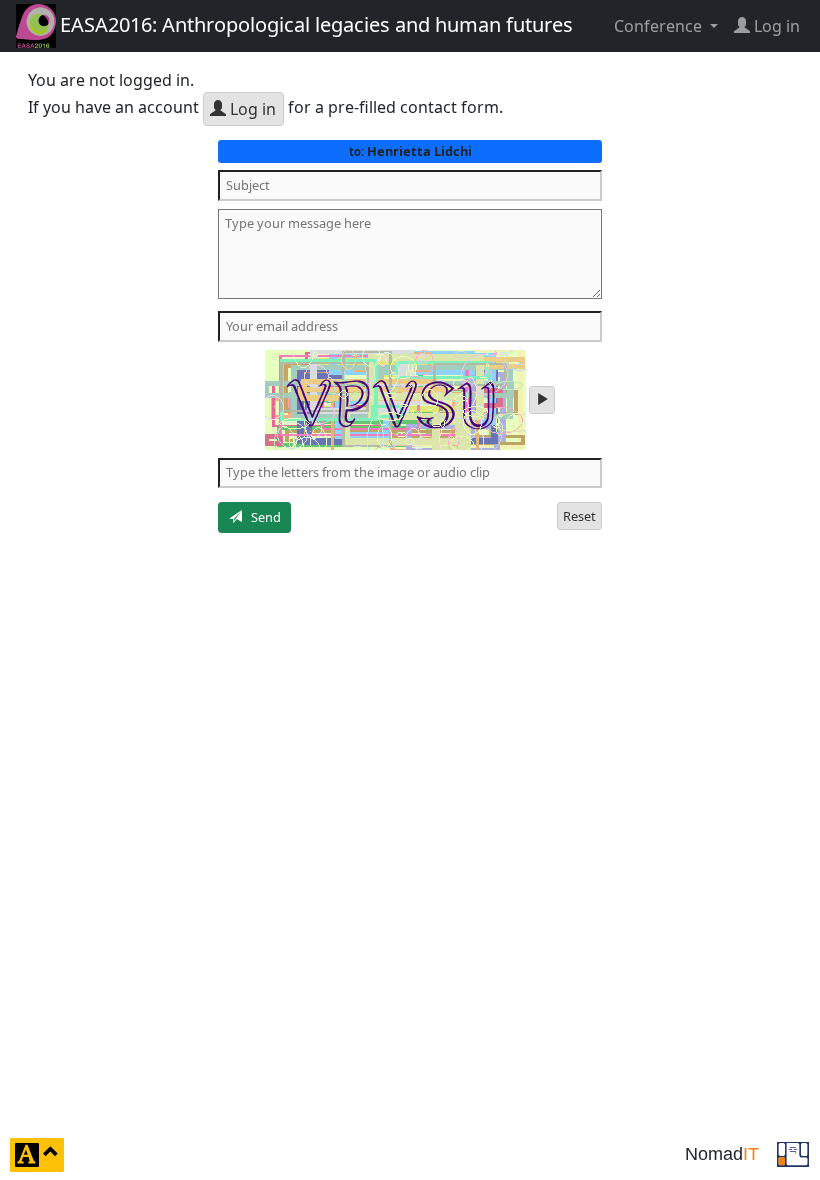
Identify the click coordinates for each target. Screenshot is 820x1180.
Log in (251, 109)
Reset (579, 516)
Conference (660, 26)
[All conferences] (793, 1153)
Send (261, 517)
